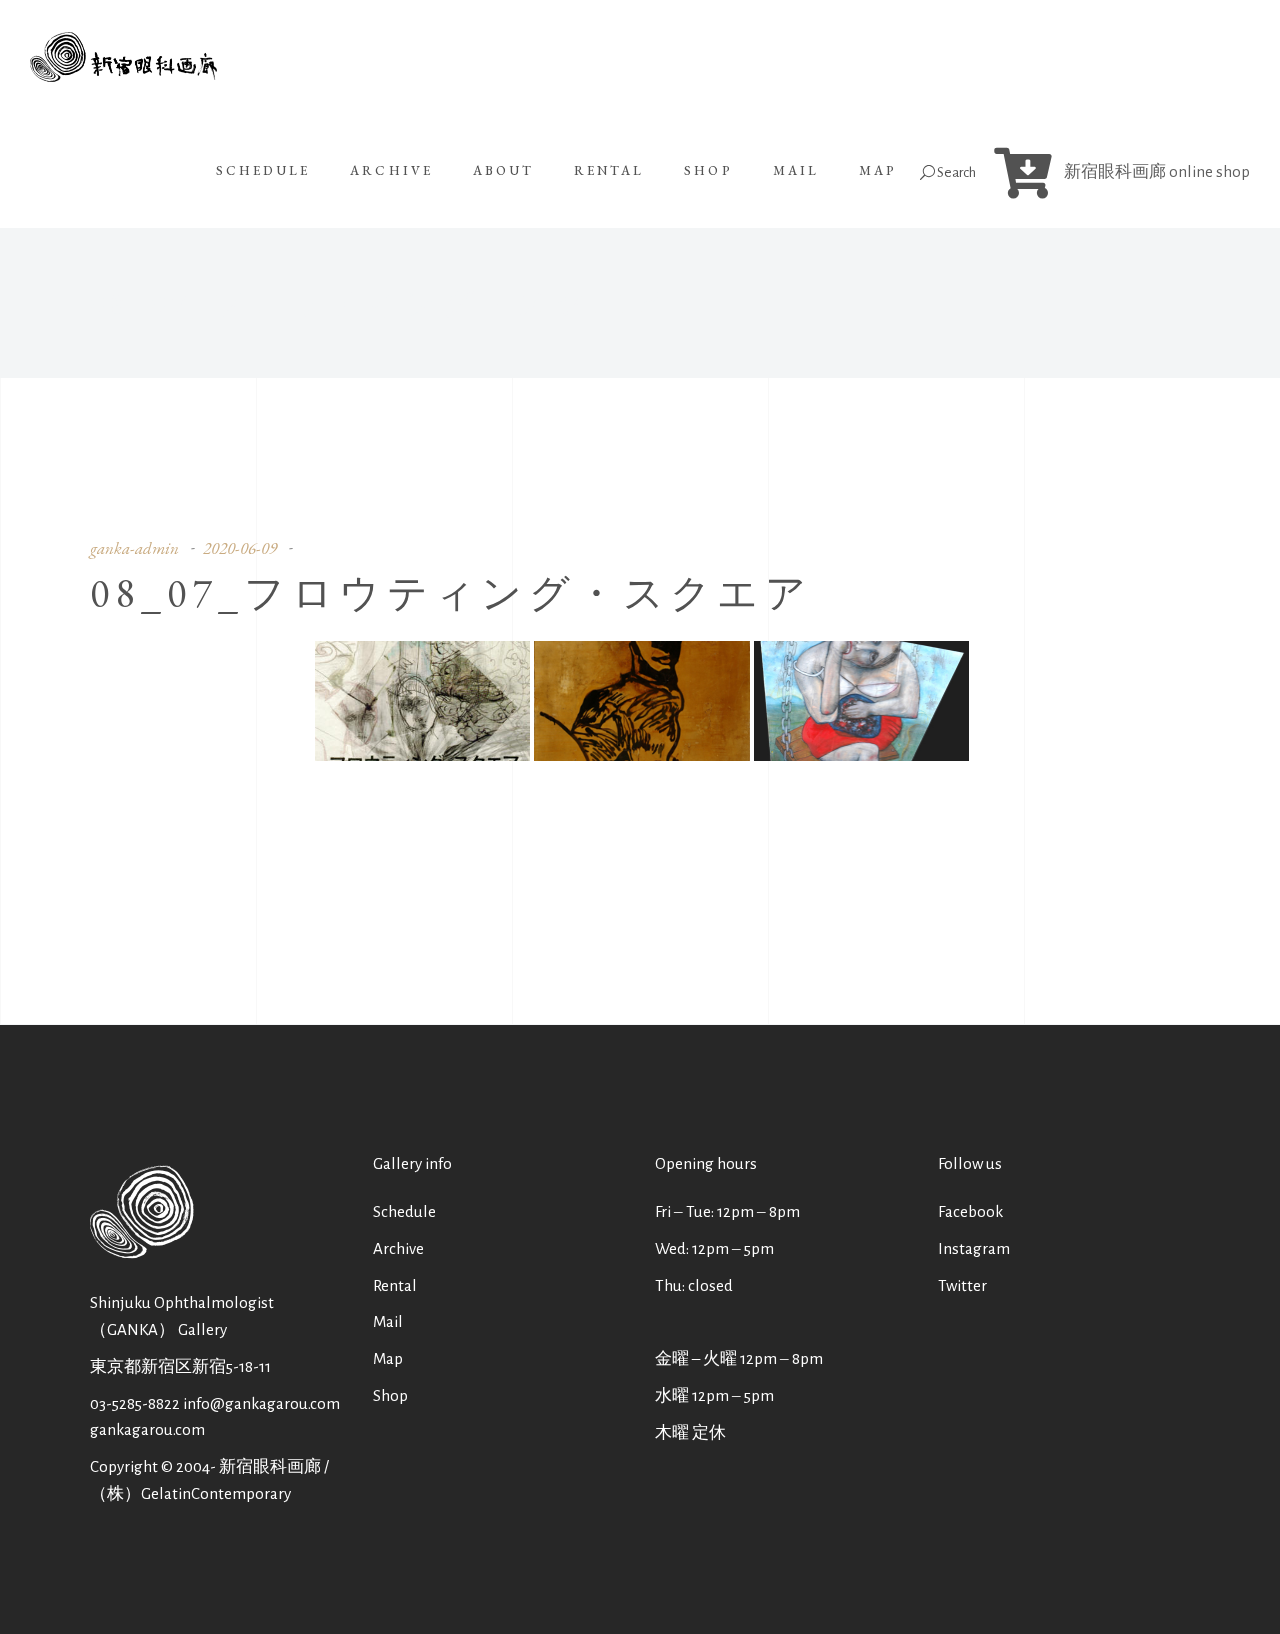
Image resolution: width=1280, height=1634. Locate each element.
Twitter (962, 1285)
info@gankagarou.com (261, 1403)
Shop (390, 1395)
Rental (395, 1285)
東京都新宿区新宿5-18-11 (180, 1366)
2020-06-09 (240, 548)
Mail (388, 1321)
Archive (398, 1248)
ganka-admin (134, 548)
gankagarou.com (147, 1429)
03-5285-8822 (135, 1403)
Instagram (974, 1248)
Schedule (404, 1211)
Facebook (970, 1211)
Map (388, 1358)
